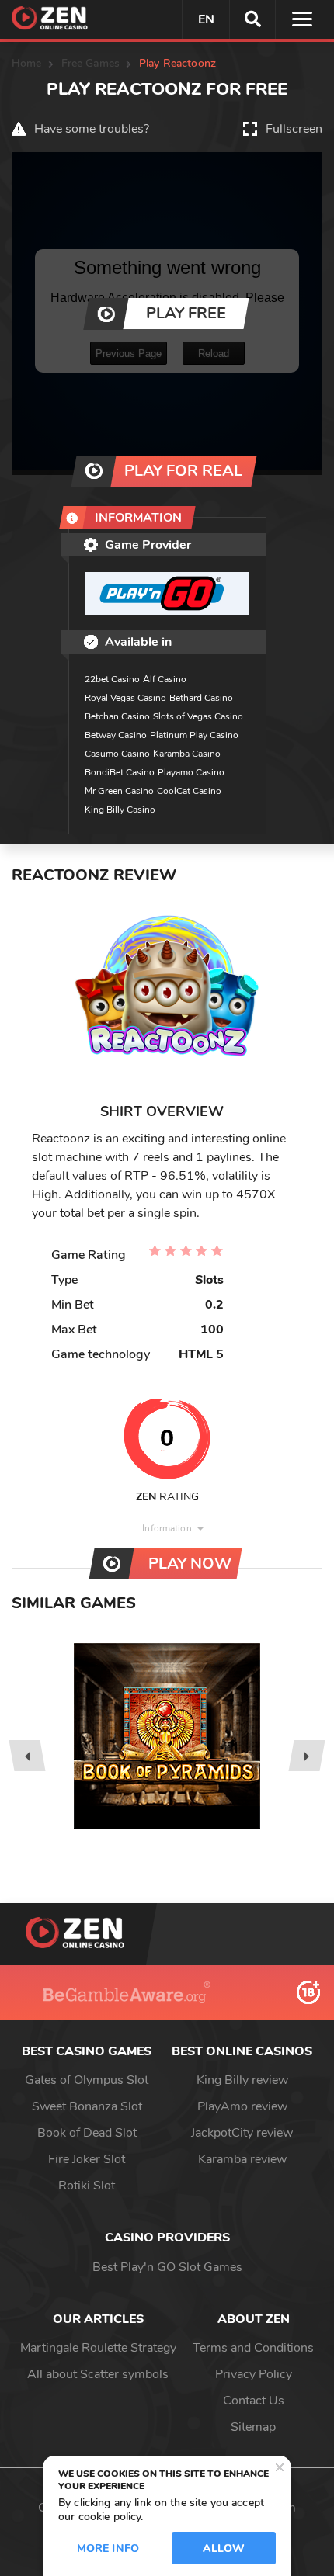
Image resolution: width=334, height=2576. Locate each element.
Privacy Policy (254, 2374)
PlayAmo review (242, 2106)
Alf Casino (165, 679)
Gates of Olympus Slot (87, 2080)
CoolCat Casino (189, 791)
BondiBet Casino (120, 772)
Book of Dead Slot (87, 2133)
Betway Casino (116, 735)
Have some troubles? (92, 129)
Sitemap (253, 2427)
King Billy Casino (120, 810)
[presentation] (27, 1756)
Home (27, 63)
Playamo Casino (191, 772)
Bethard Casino (201, 698)
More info (108, 2548)
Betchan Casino (117, 716)
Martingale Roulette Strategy (98, 2348)
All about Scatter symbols (98, 2374)
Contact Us (254, 2401)
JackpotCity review (242, 2133)
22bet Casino (112, 679)
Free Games (90, 63)
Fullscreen (294, 129)
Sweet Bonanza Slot (87, 2106)
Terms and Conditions (253, 2348)
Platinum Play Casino (194, 735)
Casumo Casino (117, 754)
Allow (224, 2548)
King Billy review (242, 2080)
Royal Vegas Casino (125, 698)
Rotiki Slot (87, 2186)
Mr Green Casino (119, 791)
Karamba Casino (187, 754)
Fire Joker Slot (87, 2159)
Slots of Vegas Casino (198, 716)
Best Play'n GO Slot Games (167, 2267)
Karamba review (242, 2159)
